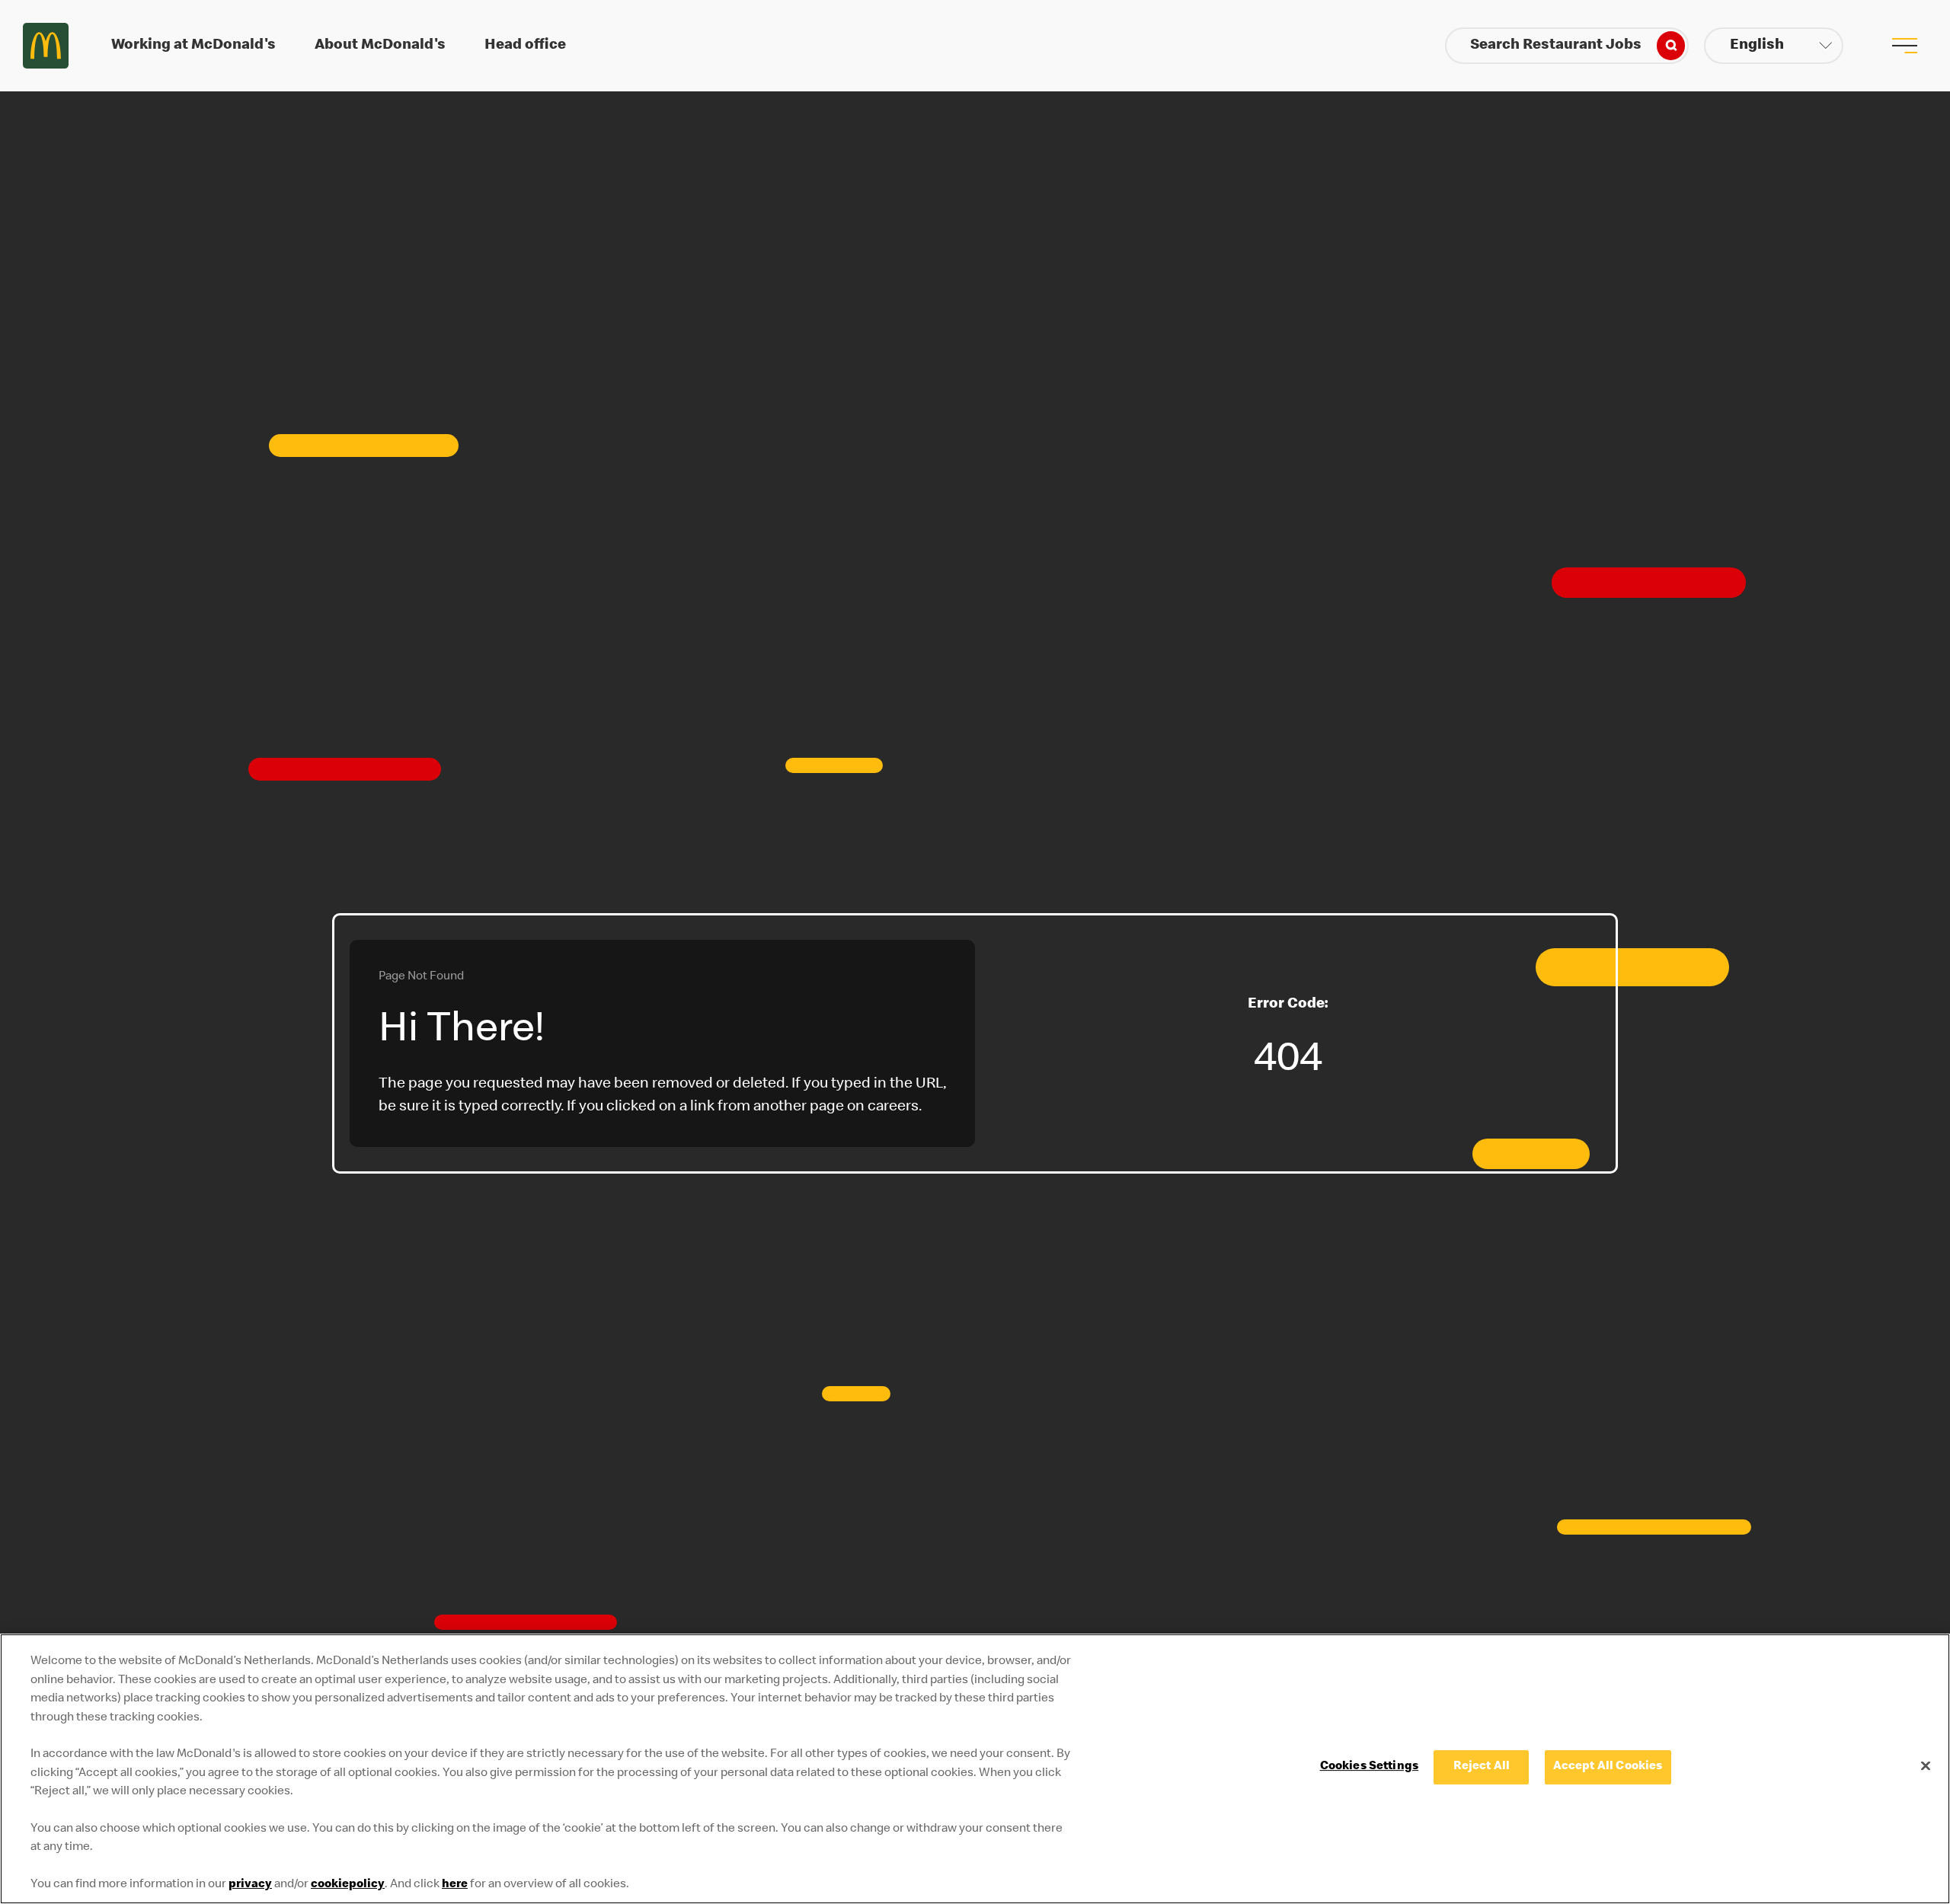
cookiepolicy (348, 1885)
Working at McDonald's (193, 46)
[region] (975, 1769)
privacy (250, 1885)
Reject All (1482, 1767)
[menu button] (1904, 46)
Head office (525, 46)
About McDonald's (380, 46)
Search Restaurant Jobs (1556, 46)
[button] (1774, 46)
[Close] (1926, 1765)
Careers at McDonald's (46, 46)
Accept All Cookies (1608, 1767)
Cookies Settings (1370, 1767)
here (455, 1885)
